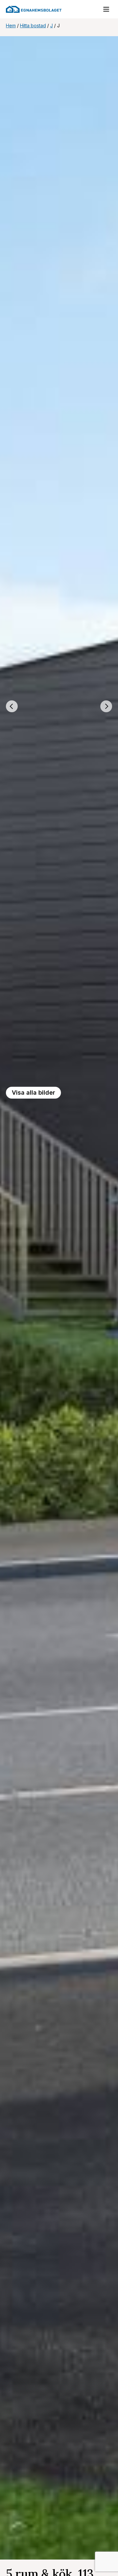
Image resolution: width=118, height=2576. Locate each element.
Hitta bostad (33, 25)
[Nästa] (106, 706)
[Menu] (103, 11)
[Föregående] (12, 706)
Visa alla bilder (33, 1093)
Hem (11, 25)
